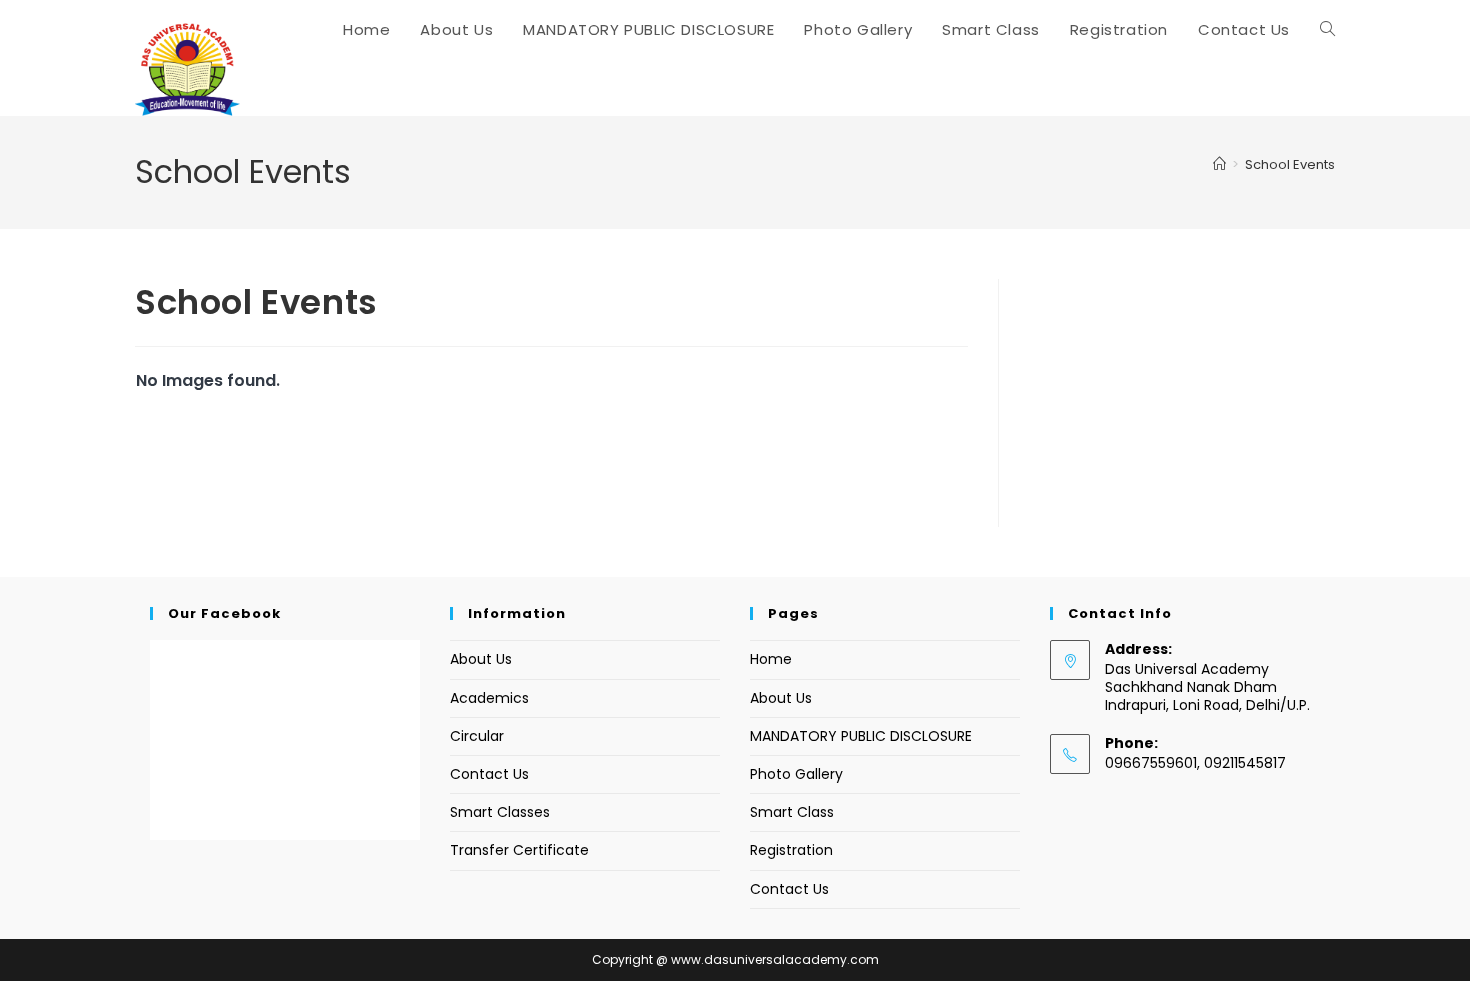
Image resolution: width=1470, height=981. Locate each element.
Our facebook (224, 613)
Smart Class (792, 812)
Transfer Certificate (519, 850)
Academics (489, 698)
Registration (791, 850)
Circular (477, 736)
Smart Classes (500, 812)
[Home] (1219, 164)
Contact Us (489, 774)
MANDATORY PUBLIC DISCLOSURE (861, 736)
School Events (1290, 164)
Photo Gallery (796, 774)
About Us (481, 659)
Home (771, 659)
